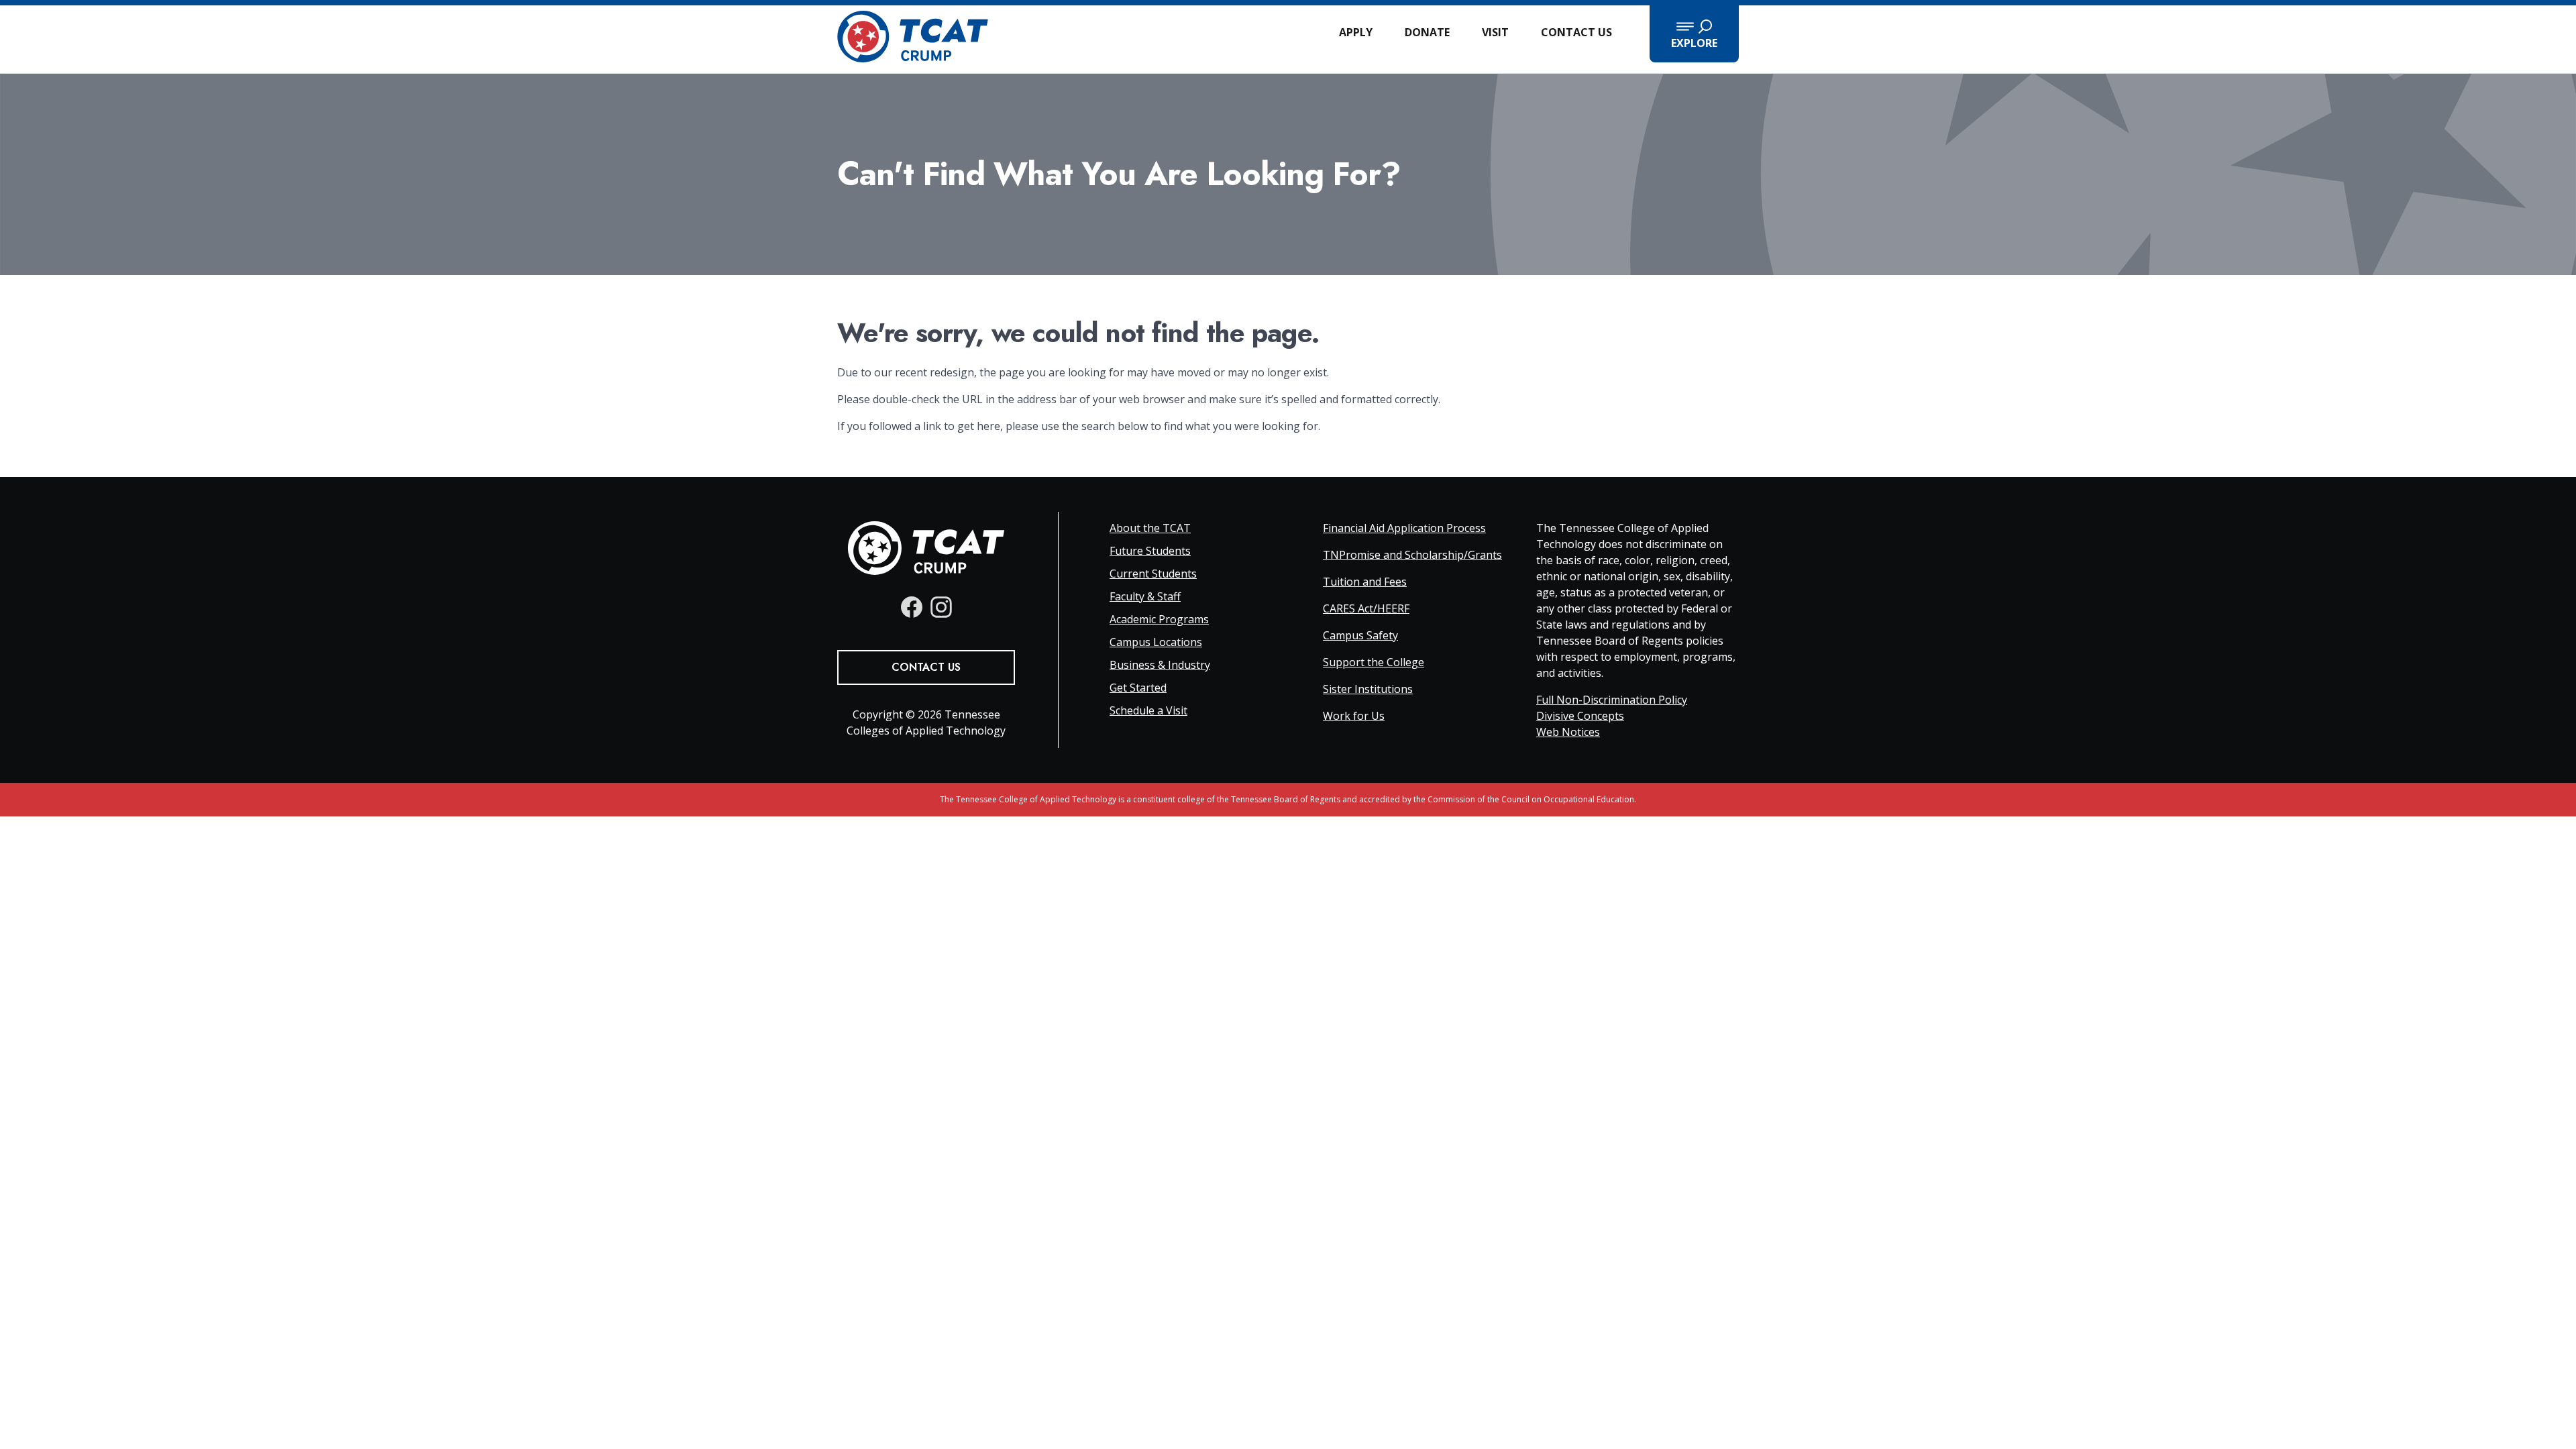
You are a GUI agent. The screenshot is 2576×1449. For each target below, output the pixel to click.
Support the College (1374, 662)
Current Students (1153, 574)
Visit (1495, 32)
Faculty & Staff (1145, 596)
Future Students (1150, 551)
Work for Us (1354, 716)
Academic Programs (1159, 619)
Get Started (1138, 688)
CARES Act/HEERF (1366, 608)
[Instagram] (941, 607)
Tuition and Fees (1365, 582)
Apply (1356, 32)
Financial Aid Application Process (1404, 528)
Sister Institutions (1368, 689)
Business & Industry (1160, 665)
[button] (1694, 34)
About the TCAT (1150, 528)
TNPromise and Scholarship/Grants (1412, 555)
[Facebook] (912, 607)
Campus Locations (1156, 642)
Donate (1427, 32)
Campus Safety (1360, 635)
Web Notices (1568, 732)
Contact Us (1576, 32)
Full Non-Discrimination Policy (1612, 700)
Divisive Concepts (1580, 716)
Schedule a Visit (1148, 710)
